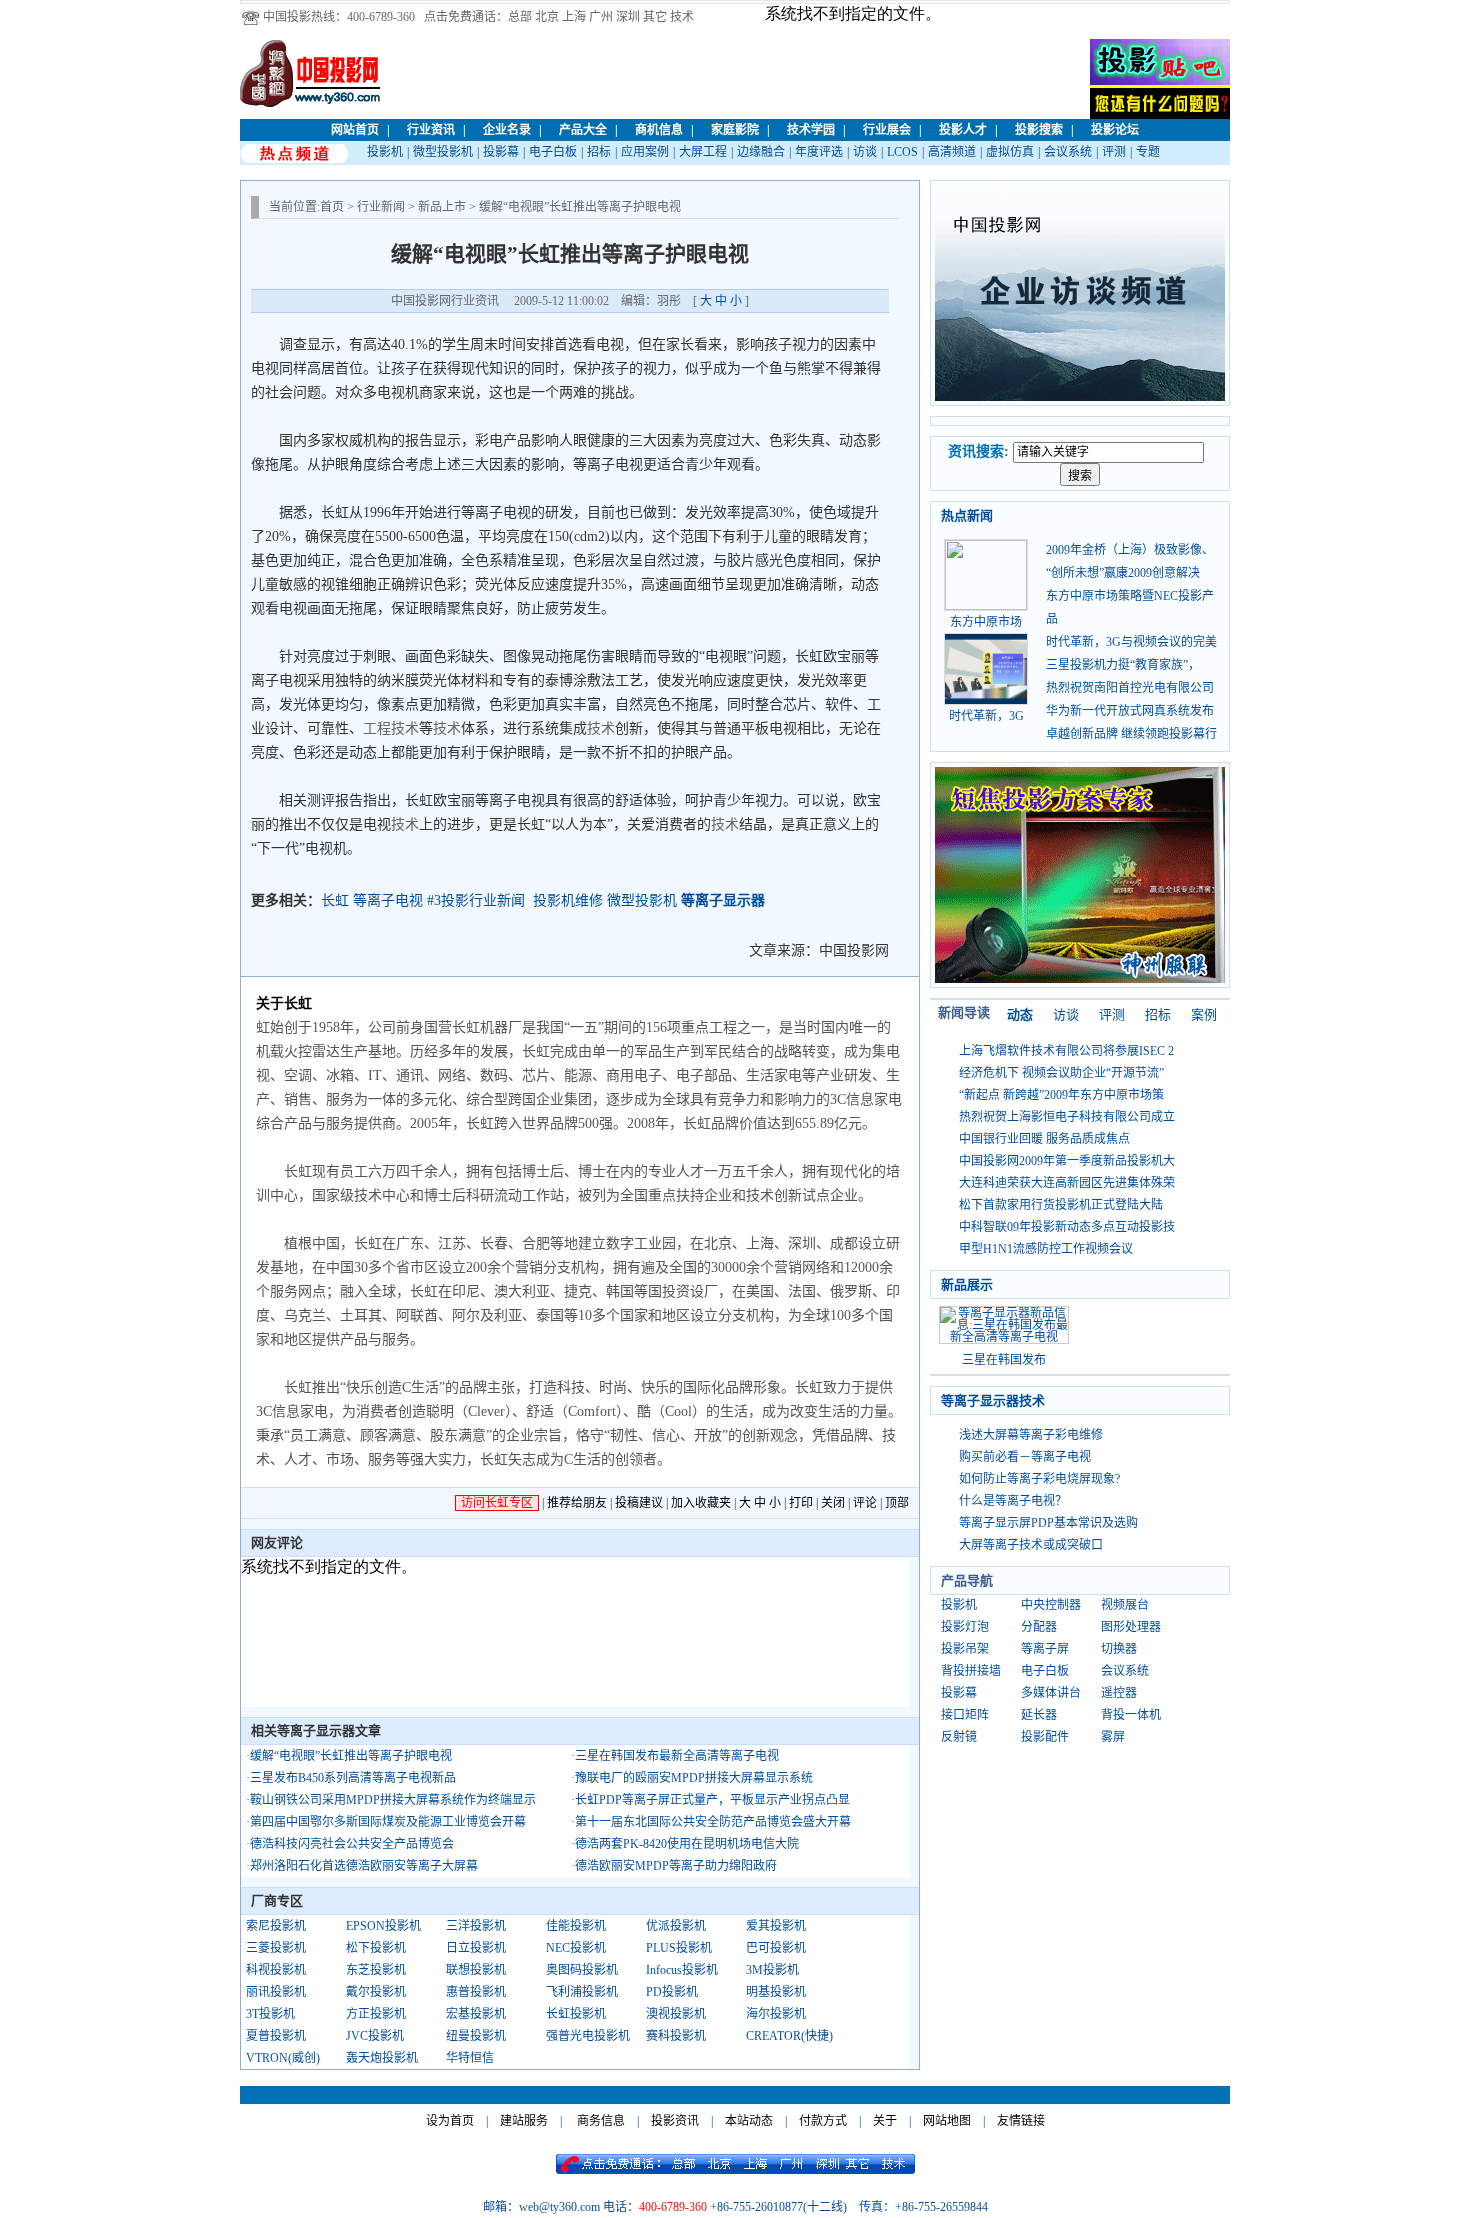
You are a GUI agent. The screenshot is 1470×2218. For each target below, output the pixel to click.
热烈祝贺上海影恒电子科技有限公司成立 (1067, 1117)
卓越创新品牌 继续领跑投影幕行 (1131, 734)
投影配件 (1045, 1737)
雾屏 (1113, 1737)
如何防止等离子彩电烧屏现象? (1039, 1479)
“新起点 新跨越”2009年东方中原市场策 (1061, 1095)
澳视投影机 (676, 2014)
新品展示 (967, 1284)
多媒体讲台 (1051, 1693)
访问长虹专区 (497, 1503)
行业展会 (887, 130)
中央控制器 (1051, 1605)
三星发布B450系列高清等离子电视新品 (353, 1778)
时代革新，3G (986, 716)
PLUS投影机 (679, 1948)
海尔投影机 (776, 2014)
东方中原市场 (986, 622)
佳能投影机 (576, 1926)
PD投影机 (672, 1992)
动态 (1020, 1014)
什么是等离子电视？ (1013, 1501)
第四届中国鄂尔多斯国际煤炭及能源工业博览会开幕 (388, 1822)
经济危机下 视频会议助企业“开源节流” (1061, 1073)
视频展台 (1125, 1605)
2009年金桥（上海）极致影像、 (1130, 550)
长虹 (335, 900)
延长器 (1039, 1715)
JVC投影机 (375, 2036)
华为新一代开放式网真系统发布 (1130, 711)
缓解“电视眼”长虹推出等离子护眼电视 (351, 1756)
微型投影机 (443, 152)
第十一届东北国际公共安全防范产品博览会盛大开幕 (713, 1822)
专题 (1148, 152)
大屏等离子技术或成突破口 (1031, 1545)
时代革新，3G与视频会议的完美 (1131, 642)
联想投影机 (476, 1970)
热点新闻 (967, 515)
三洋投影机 (476, 1926)
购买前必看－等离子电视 (1025, 1457)
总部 (520, 17)
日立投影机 (476, 1948)
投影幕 (501, 152)
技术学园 (811, 130)
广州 (601, 17)
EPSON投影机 (383, 1926)
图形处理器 (1131, 1627)
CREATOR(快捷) (789, 2036)
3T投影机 (270, 2014)
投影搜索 (1039, 130)
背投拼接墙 (971, 1671)
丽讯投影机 (276, 1992)
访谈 (865, 152)
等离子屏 (1045, 1649)
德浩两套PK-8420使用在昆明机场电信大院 (687, 1844)
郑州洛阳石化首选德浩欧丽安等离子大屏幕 (364, 1866)
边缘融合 (761, 152)
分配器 (1039, 1627)
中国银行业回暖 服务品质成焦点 (1044, 1139)
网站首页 (355, 130)
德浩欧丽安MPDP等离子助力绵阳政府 (676, 1866)
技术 (682, 17)
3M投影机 (772, 1970)
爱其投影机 (776, 1926)
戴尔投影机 (376, 1992)
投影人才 (963, 130)
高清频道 (952, 152)
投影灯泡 (965, 1627)
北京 (547, 17)
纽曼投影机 (476, 2036)
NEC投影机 (576, 1948)
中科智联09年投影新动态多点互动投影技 (1067, 1227)
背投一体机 (1131, 1715)
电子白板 (553, 152)
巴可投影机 (776, 1948)
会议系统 (1068, 152)
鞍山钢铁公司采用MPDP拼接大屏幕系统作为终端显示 (393, 1800)
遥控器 (1119, 1693)
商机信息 (659, 130)
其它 (655, 17)
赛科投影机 (676, 2036)
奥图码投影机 (582, 1970)
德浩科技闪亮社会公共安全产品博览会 (352, 1844)
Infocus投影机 (682, 1970)
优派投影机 (676, 1926)
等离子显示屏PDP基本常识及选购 (1048, 1523)
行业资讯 (431, 130)
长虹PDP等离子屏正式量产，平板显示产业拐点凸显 (712, 1800)
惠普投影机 (476, 1992)
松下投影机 (376, 1948)
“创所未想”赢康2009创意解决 (1123, 573)
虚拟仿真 (1010, 152)
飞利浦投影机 (582, 1992)
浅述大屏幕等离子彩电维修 (1031, 1435)
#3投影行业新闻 (476, 900)
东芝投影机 (376, 1970)
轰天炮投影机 (382, 2058)
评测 (1114, 152)
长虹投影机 (576, 2014)
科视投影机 (276, 1970)
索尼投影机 (276, 1926)
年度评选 (819, 152)
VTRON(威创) (283, 2058)
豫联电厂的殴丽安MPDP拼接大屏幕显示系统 (694, 1778)
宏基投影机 (476, 2014)
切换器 (1119, 1649)
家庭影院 (735, 130)
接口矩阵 (965, 1715)
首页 (332, 207)
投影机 (385, 152)
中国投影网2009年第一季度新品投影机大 (1067, 1161)
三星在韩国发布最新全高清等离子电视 (677, 1756)
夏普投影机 (276, 2036)
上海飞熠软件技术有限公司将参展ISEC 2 (1066, 1051)
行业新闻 (381, 207)
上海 (574, 17)
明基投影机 (776, 1992)
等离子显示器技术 (993, 1400)
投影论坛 (1115, 130)
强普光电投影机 (588, 2036)
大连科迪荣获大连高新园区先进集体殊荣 (1067, 1183)
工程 (377, 728)
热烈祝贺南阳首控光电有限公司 (1130, 688)
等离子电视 (388, 900)
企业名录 (507, 130)
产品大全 (583, 130)
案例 (1204, 1014)
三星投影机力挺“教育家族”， (1123, 665)
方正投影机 (376, 2014)
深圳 (628, 17)
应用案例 (645, 152)
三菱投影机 (276, 1948)
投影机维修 (568, 900)
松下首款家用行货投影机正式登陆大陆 (1061, 1205)
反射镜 (959, 1737)
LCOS (902, 152)
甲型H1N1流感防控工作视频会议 (1046, 1249)
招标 (599, 152)
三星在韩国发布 (1004, 1360)
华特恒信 (470, 2058)
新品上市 (442, 207)
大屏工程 (703, 152)
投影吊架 (965, 1649)
